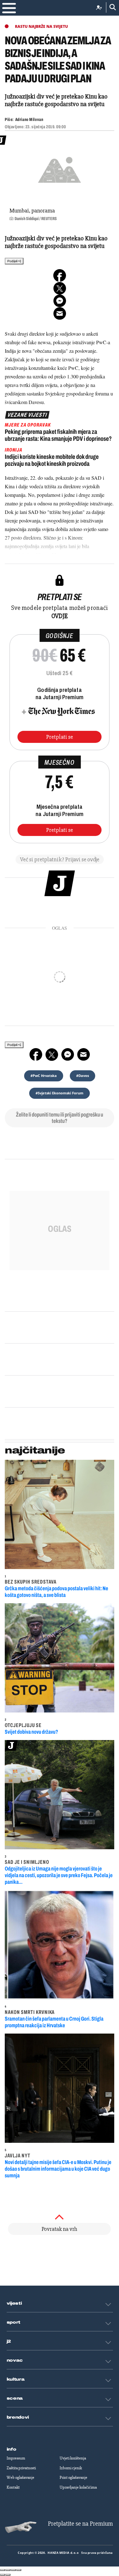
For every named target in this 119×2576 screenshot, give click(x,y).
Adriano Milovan (29, 120)
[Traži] (111, 7)
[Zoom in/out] (19, 2570)
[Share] (8, 2570)
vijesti (14, 2303)
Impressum (16, 2458)
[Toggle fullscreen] (13, 2570)
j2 (9, 2341)
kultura (16, 2379)
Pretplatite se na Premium (80, 2524)
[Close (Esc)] (3, 2570)
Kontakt (13, 2487)
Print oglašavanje (73, 2478)
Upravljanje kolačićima (78, 2487)
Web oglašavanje (20, 2478)
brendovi (18, 2417)
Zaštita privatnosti (21, 2468)
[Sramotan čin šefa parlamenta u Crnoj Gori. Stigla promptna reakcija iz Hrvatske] (60, 1945)
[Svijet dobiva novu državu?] (60, 1658)
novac (15, 2360)
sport (14, 2322)
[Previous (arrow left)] (3, 2575)
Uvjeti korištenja (73, 2458)
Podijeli (13, 261)
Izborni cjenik (71, 2468)
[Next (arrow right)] (8, 2575)
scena (15, 2398)
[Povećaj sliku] (60, 169)
